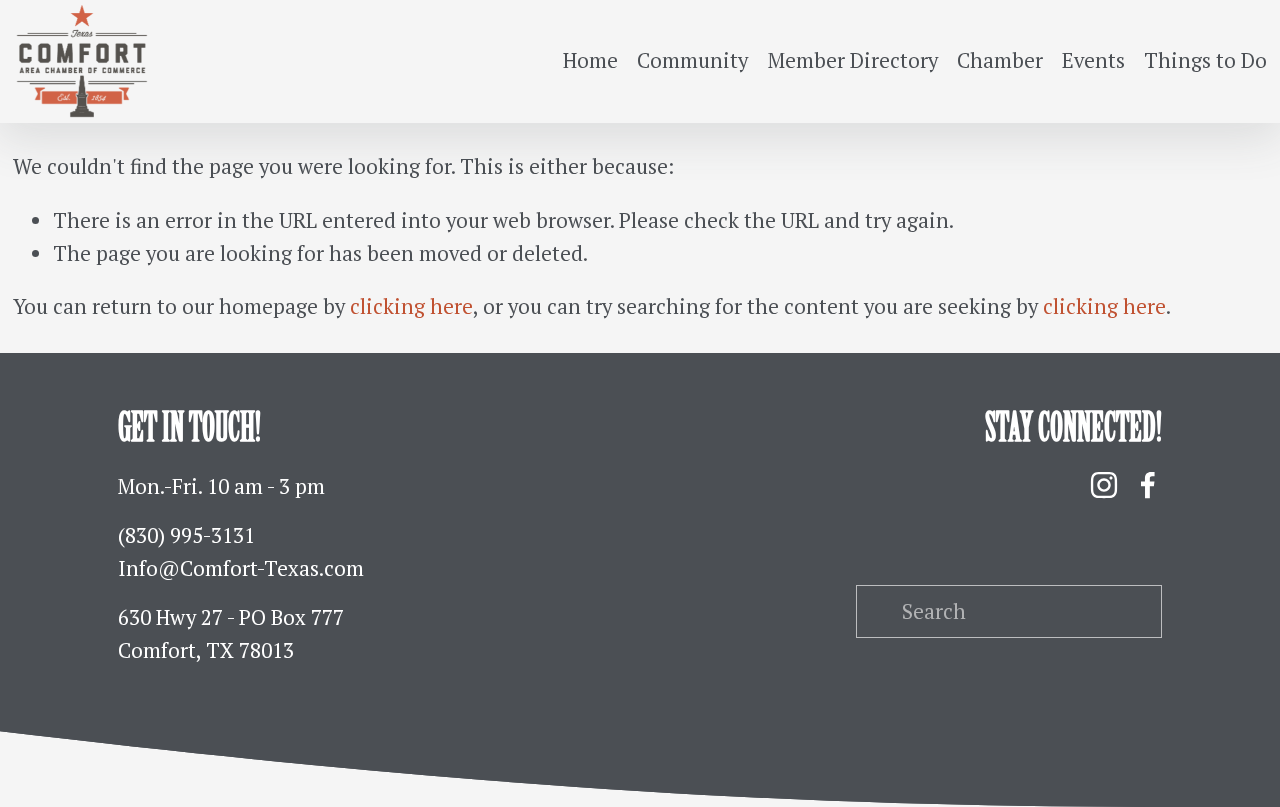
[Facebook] (1148, 485)
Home (590, 60)
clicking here (411, 306)
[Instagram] (1104, 485)
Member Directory (853, 60)
